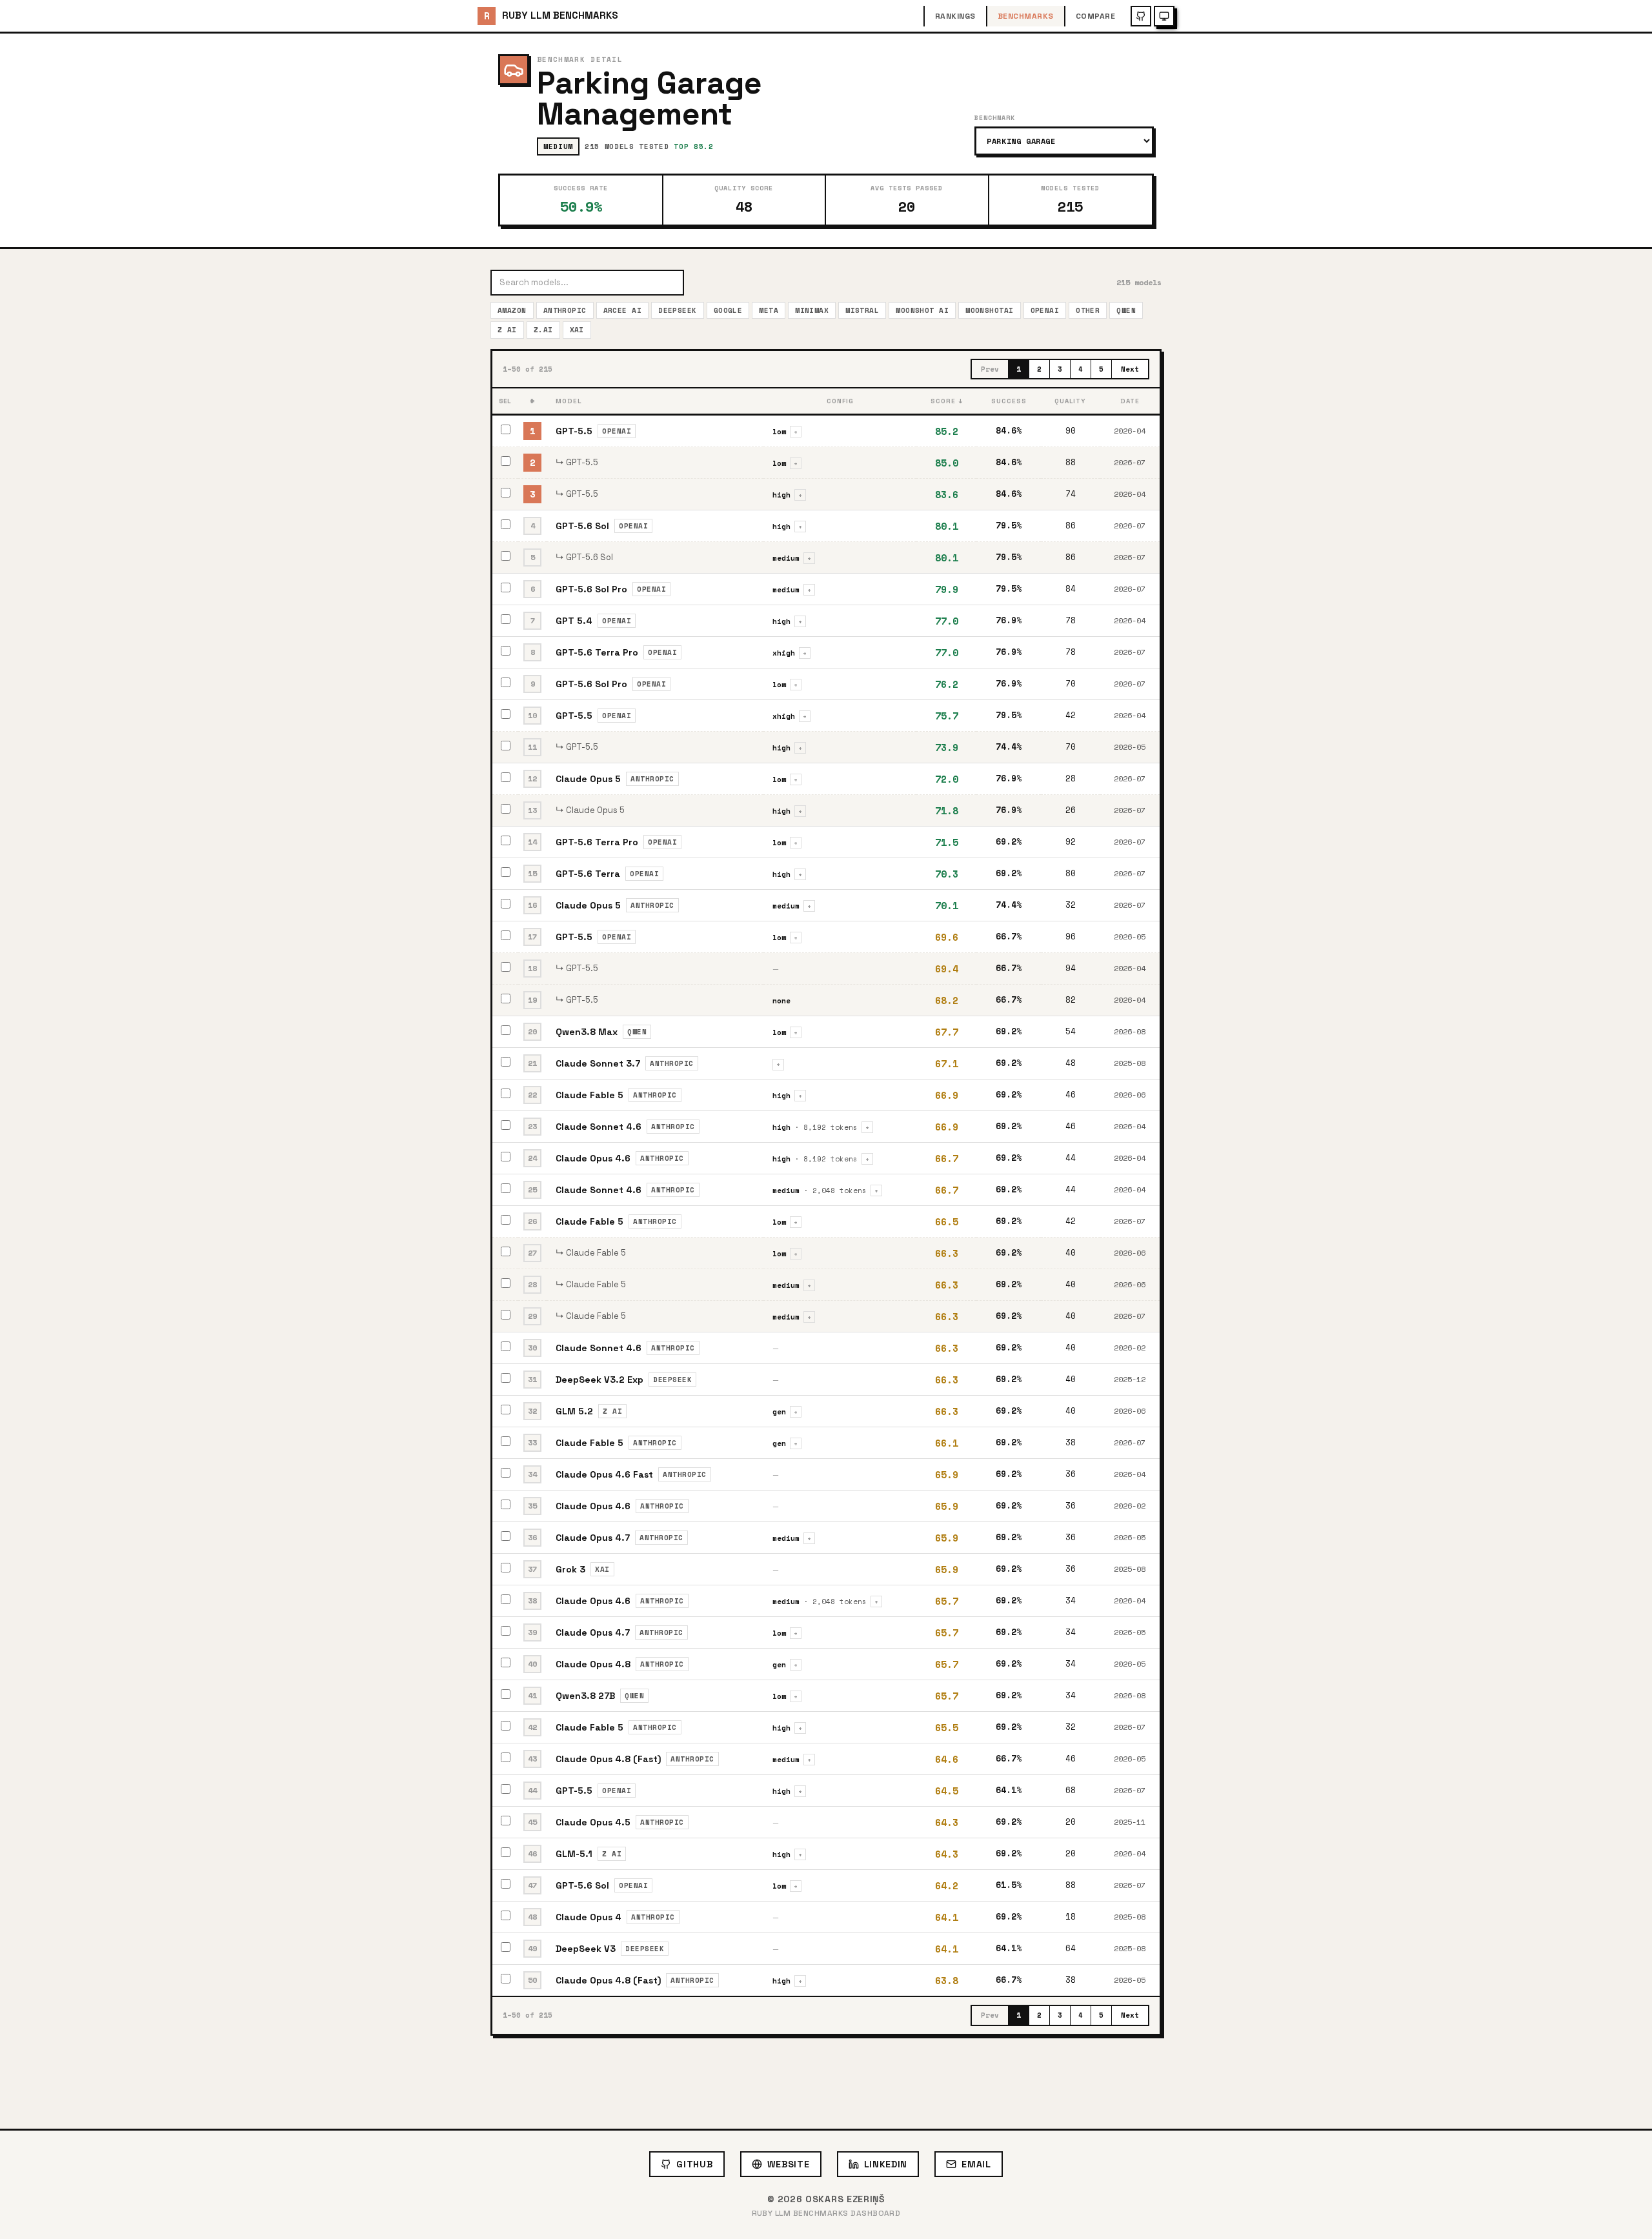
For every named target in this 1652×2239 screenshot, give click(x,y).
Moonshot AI (922, 310)
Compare (1095, 16)
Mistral (862, 310)
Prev (990, 369)
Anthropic (565, 310)
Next (1130, 369)
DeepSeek (678, 310)
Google (728, 310)
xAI (577, 330)
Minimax (812, 310)
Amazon (512, 310)
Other (1088, 310)
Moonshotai (989, 310)
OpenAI (1045, 310)
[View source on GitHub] (1141, 16)
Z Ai (507, 330)
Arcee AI (623, 310)
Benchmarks (1026, 16)
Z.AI (543, 330)
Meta (769, 310)
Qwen (1126, 310)
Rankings (955, 16)
